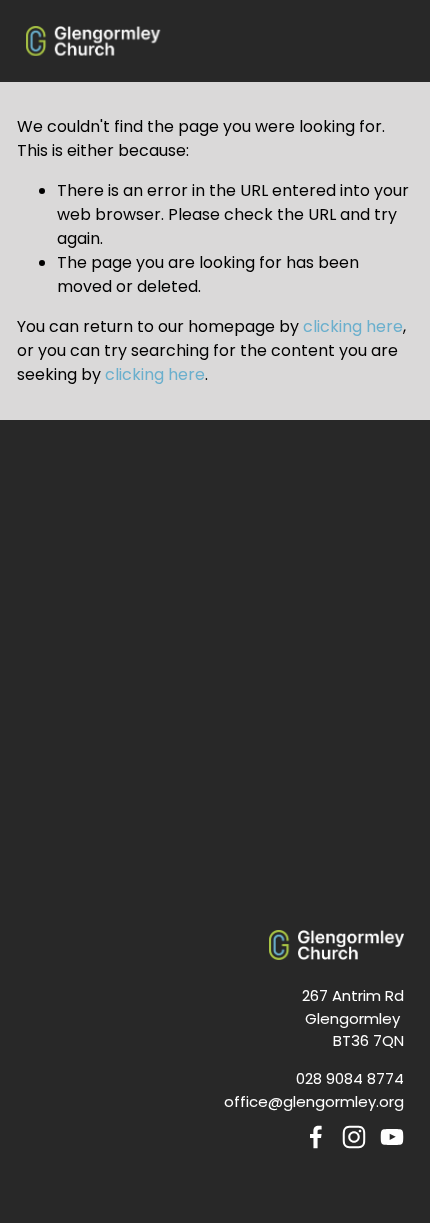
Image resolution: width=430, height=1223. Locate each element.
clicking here (353, 326)
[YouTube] (392, 1137)
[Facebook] (316, 1137)
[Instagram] (354, 1137)
